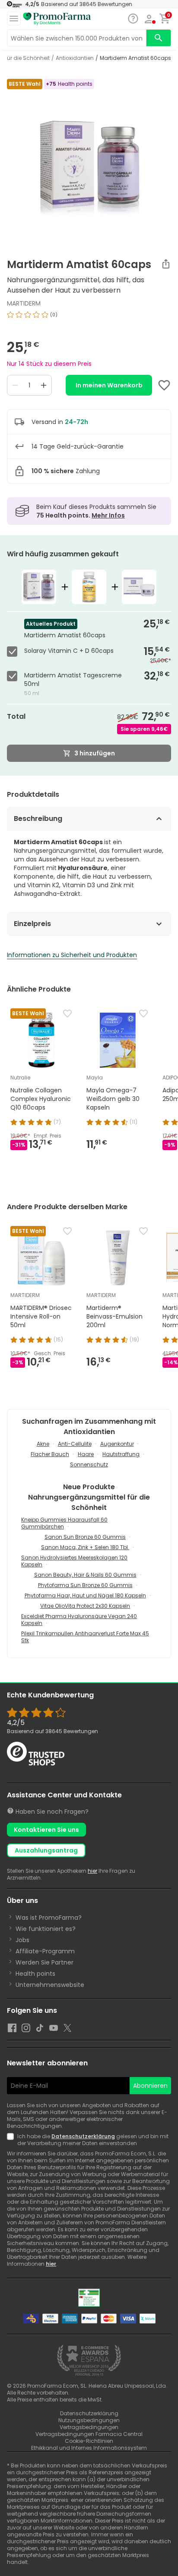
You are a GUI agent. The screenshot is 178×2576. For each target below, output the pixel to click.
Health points (35, 1974)
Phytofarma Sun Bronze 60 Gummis (85, 1585)
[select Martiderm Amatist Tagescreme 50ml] (14, 676)
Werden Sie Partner (44, 1962)
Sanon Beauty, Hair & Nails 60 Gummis (85, 1575)
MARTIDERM (24, 303)
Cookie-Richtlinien (89, 2441)
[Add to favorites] (164, 385)
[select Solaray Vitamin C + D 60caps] (14, 652)
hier (92, 1871)
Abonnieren (150, 2086)
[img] (89, 318)
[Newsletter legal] (12, 2140)
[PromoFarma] (57, 19)
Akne (43, 1444)
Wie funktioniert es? (46, 1929)
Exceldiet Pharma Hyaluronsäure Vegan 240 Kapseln (79, 1620)
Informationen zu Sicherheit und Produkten (72, 955)
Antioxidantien (75, 58)
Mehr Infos (108, 515)
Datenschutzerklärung (83, 2136)
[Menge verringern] (15, 385)
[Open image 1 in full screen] (90, 160)
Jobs (22, 1940)
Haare (86, 1454)
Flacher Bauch (50, 1454)
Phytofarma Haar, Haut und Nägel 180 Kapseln (85, 1595)
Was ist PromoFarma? (49, 1918)
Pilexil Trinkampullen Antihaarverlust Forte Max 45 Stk (85, 1637)
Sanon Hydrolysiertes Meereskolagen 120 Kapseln (74, 1561)
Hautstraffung (121, 1454)
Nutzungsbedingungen (89, 2420)
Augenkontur (117, 1444)
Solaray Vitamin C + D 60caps (69, 651)
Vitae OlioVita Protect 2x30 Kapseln (85, 1606)
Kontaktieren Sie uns (46, 1830)
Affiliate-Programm (45, 1951)
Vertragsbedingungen (89, 2427)
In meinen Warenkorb (109, 385)
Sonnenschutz (89, 1464)
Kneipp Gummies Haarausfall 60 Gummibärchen (64, 1523)
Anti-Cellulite (75, 1444)
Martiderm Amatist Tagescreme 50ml (73, 680)
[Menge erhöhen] (44, 385)
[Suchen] (159, 38)
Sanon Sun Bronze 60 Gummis (85, 1537)
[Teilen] (166, 264)
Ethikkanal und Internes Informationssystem (89, 2448)
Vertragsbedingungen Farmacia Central (89, 2434)
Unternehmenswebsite (50, 1985)
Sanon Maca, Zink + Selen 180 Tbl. (85, 1547)
